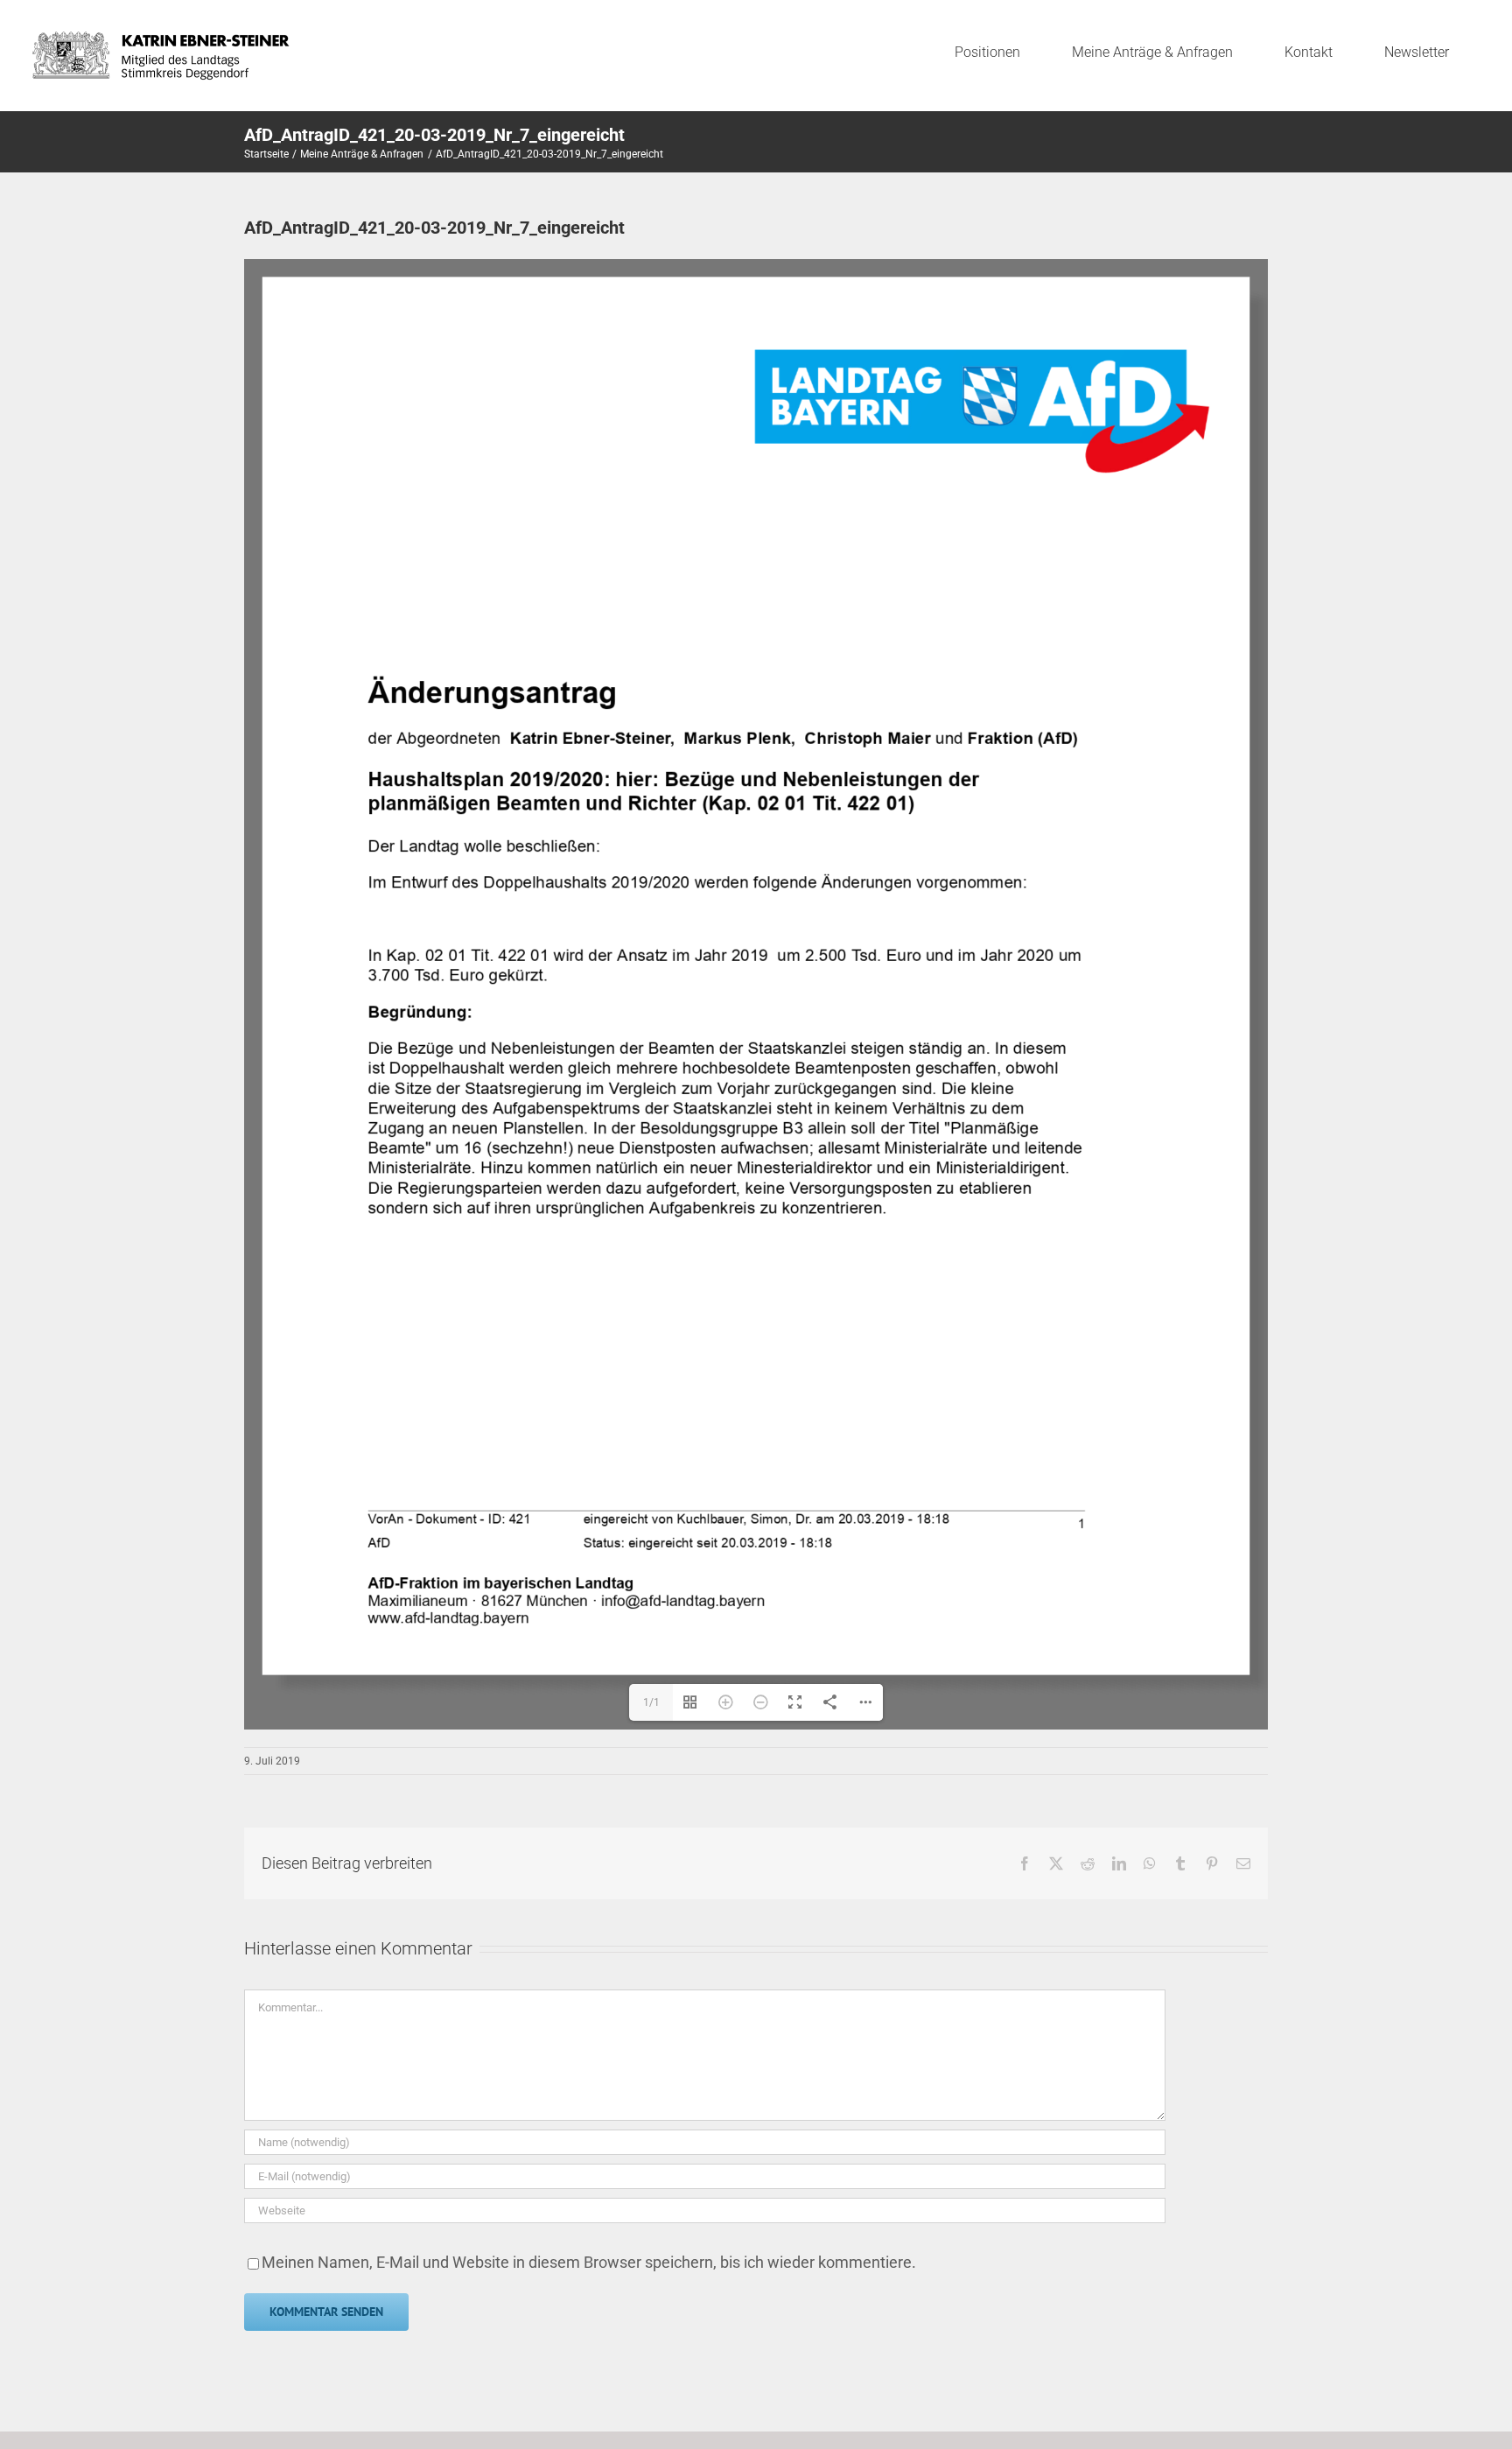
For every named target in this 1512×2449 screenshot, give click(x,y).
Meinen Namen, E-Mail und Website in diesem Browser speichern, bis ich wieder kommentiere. (589, 2262)
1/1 (651, 1702)
